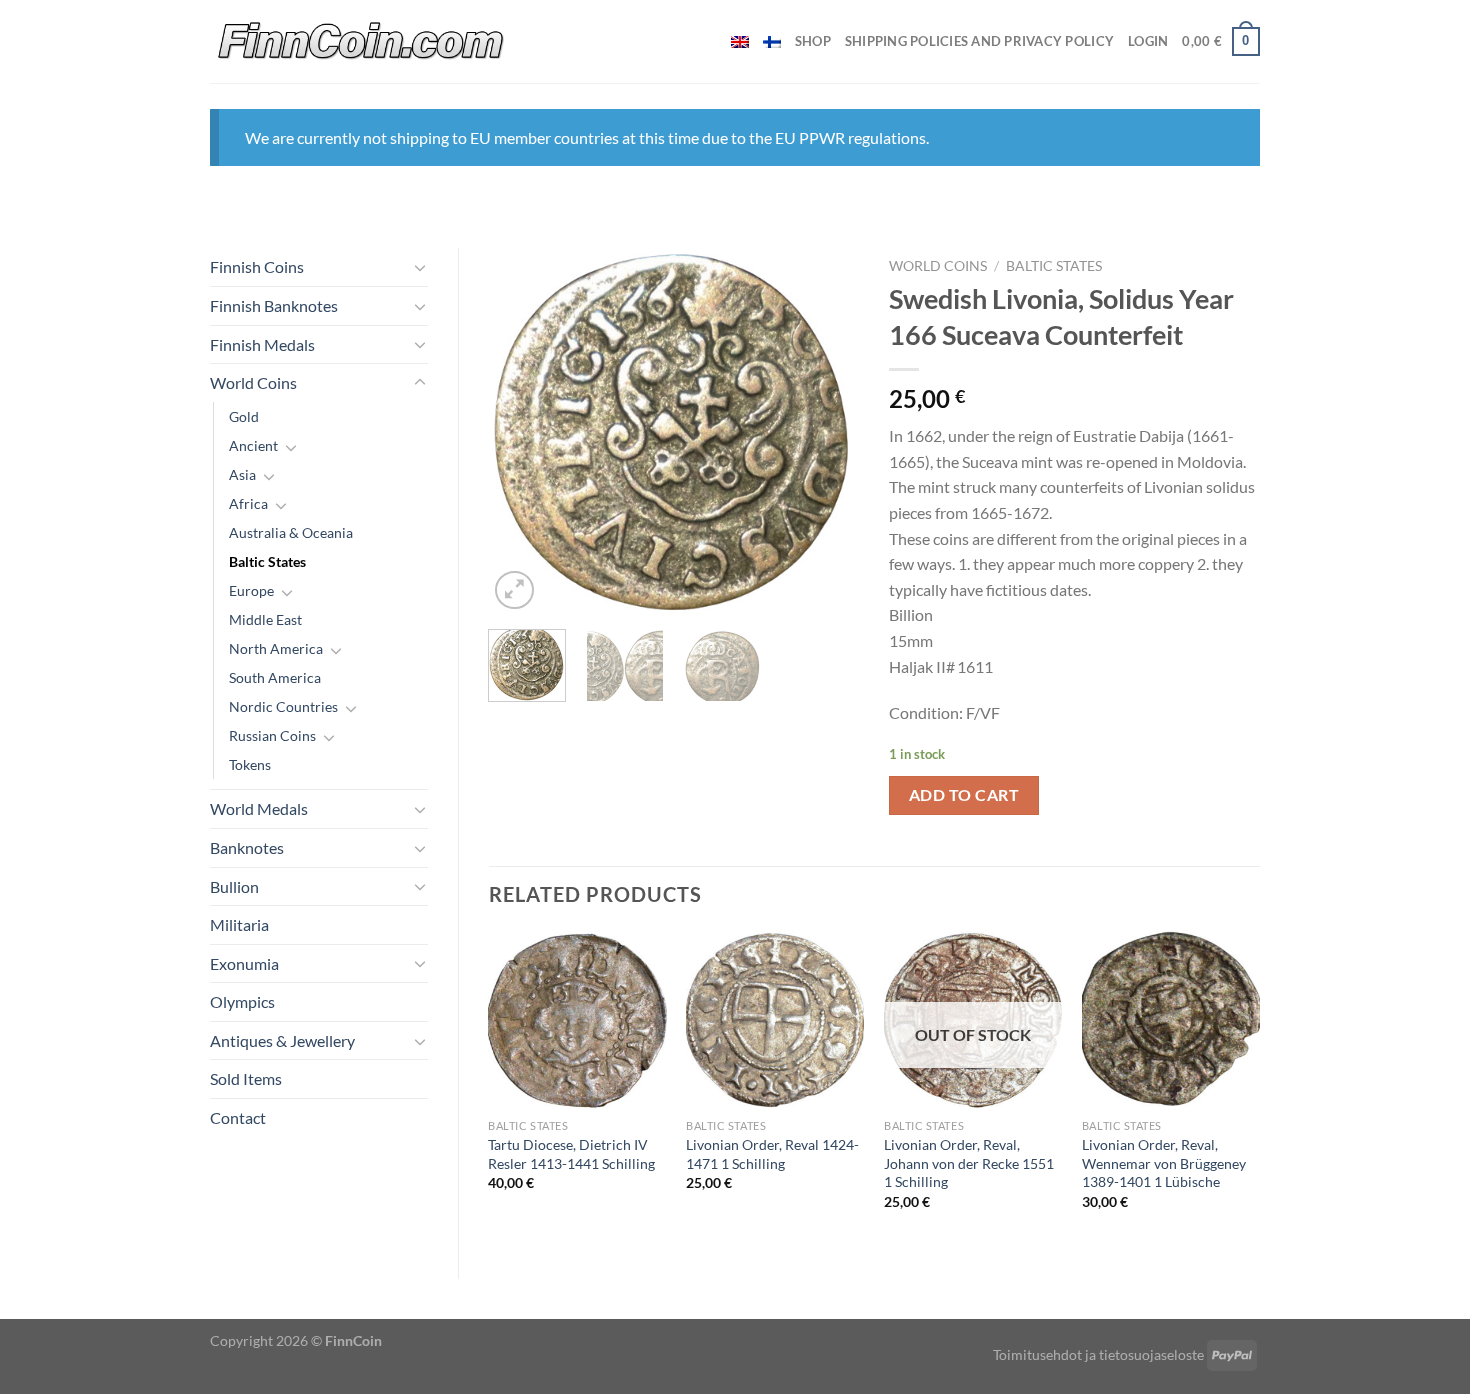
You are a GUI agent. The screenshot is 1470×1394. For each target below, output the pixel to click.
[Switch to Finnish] (772, 42)
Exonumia (244, 963)
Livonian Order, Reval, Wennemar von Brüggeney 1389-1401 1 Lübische (1164, 1163)
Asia (242, 474)
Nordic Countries (283, 706)
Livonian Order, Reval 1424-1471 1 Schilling (772, 1154)
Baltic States (267, 561)
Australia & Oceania (291, 532)
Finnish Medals (262, 344)
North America (276, 648)
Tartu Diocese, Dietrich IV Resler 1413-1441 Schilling (571, 1154)
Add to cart (964, 795)
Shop (813, 41)
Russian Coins (272, 735)
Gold (244, 416)
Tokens (250, 764)
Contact (238, 1117)
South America (275, 677)
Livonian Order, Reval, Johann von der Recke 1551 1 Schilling (969, 1163)
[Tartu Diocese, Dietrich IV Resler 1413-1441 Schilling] (577, 1020)
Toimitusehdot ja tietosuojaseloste (1098, 1354)
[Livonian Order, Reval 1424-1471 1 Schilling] (775, 1020)
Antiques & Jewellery (282, 1040)
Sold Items (246, 1078)
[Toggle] (420, 267)
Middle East (265, 619)
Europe (251, 590)
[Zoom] (514, 590)
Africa (248, 503)
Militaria (239, 924)
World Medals (259, 808)
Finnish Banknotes (274, 305)
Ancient (253, 445)
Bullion (234, 886)
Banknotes (247, 847)
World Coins (253, 382)
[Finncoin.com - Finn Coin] (361, 41)
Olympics (242, 1001)
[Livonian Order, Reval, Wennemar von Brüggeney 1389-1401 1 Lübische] (1171, 1020)
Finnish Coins (257, 266)
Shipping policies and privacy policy (979, 41)
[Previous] (521, 431)
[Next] (827, 431)
